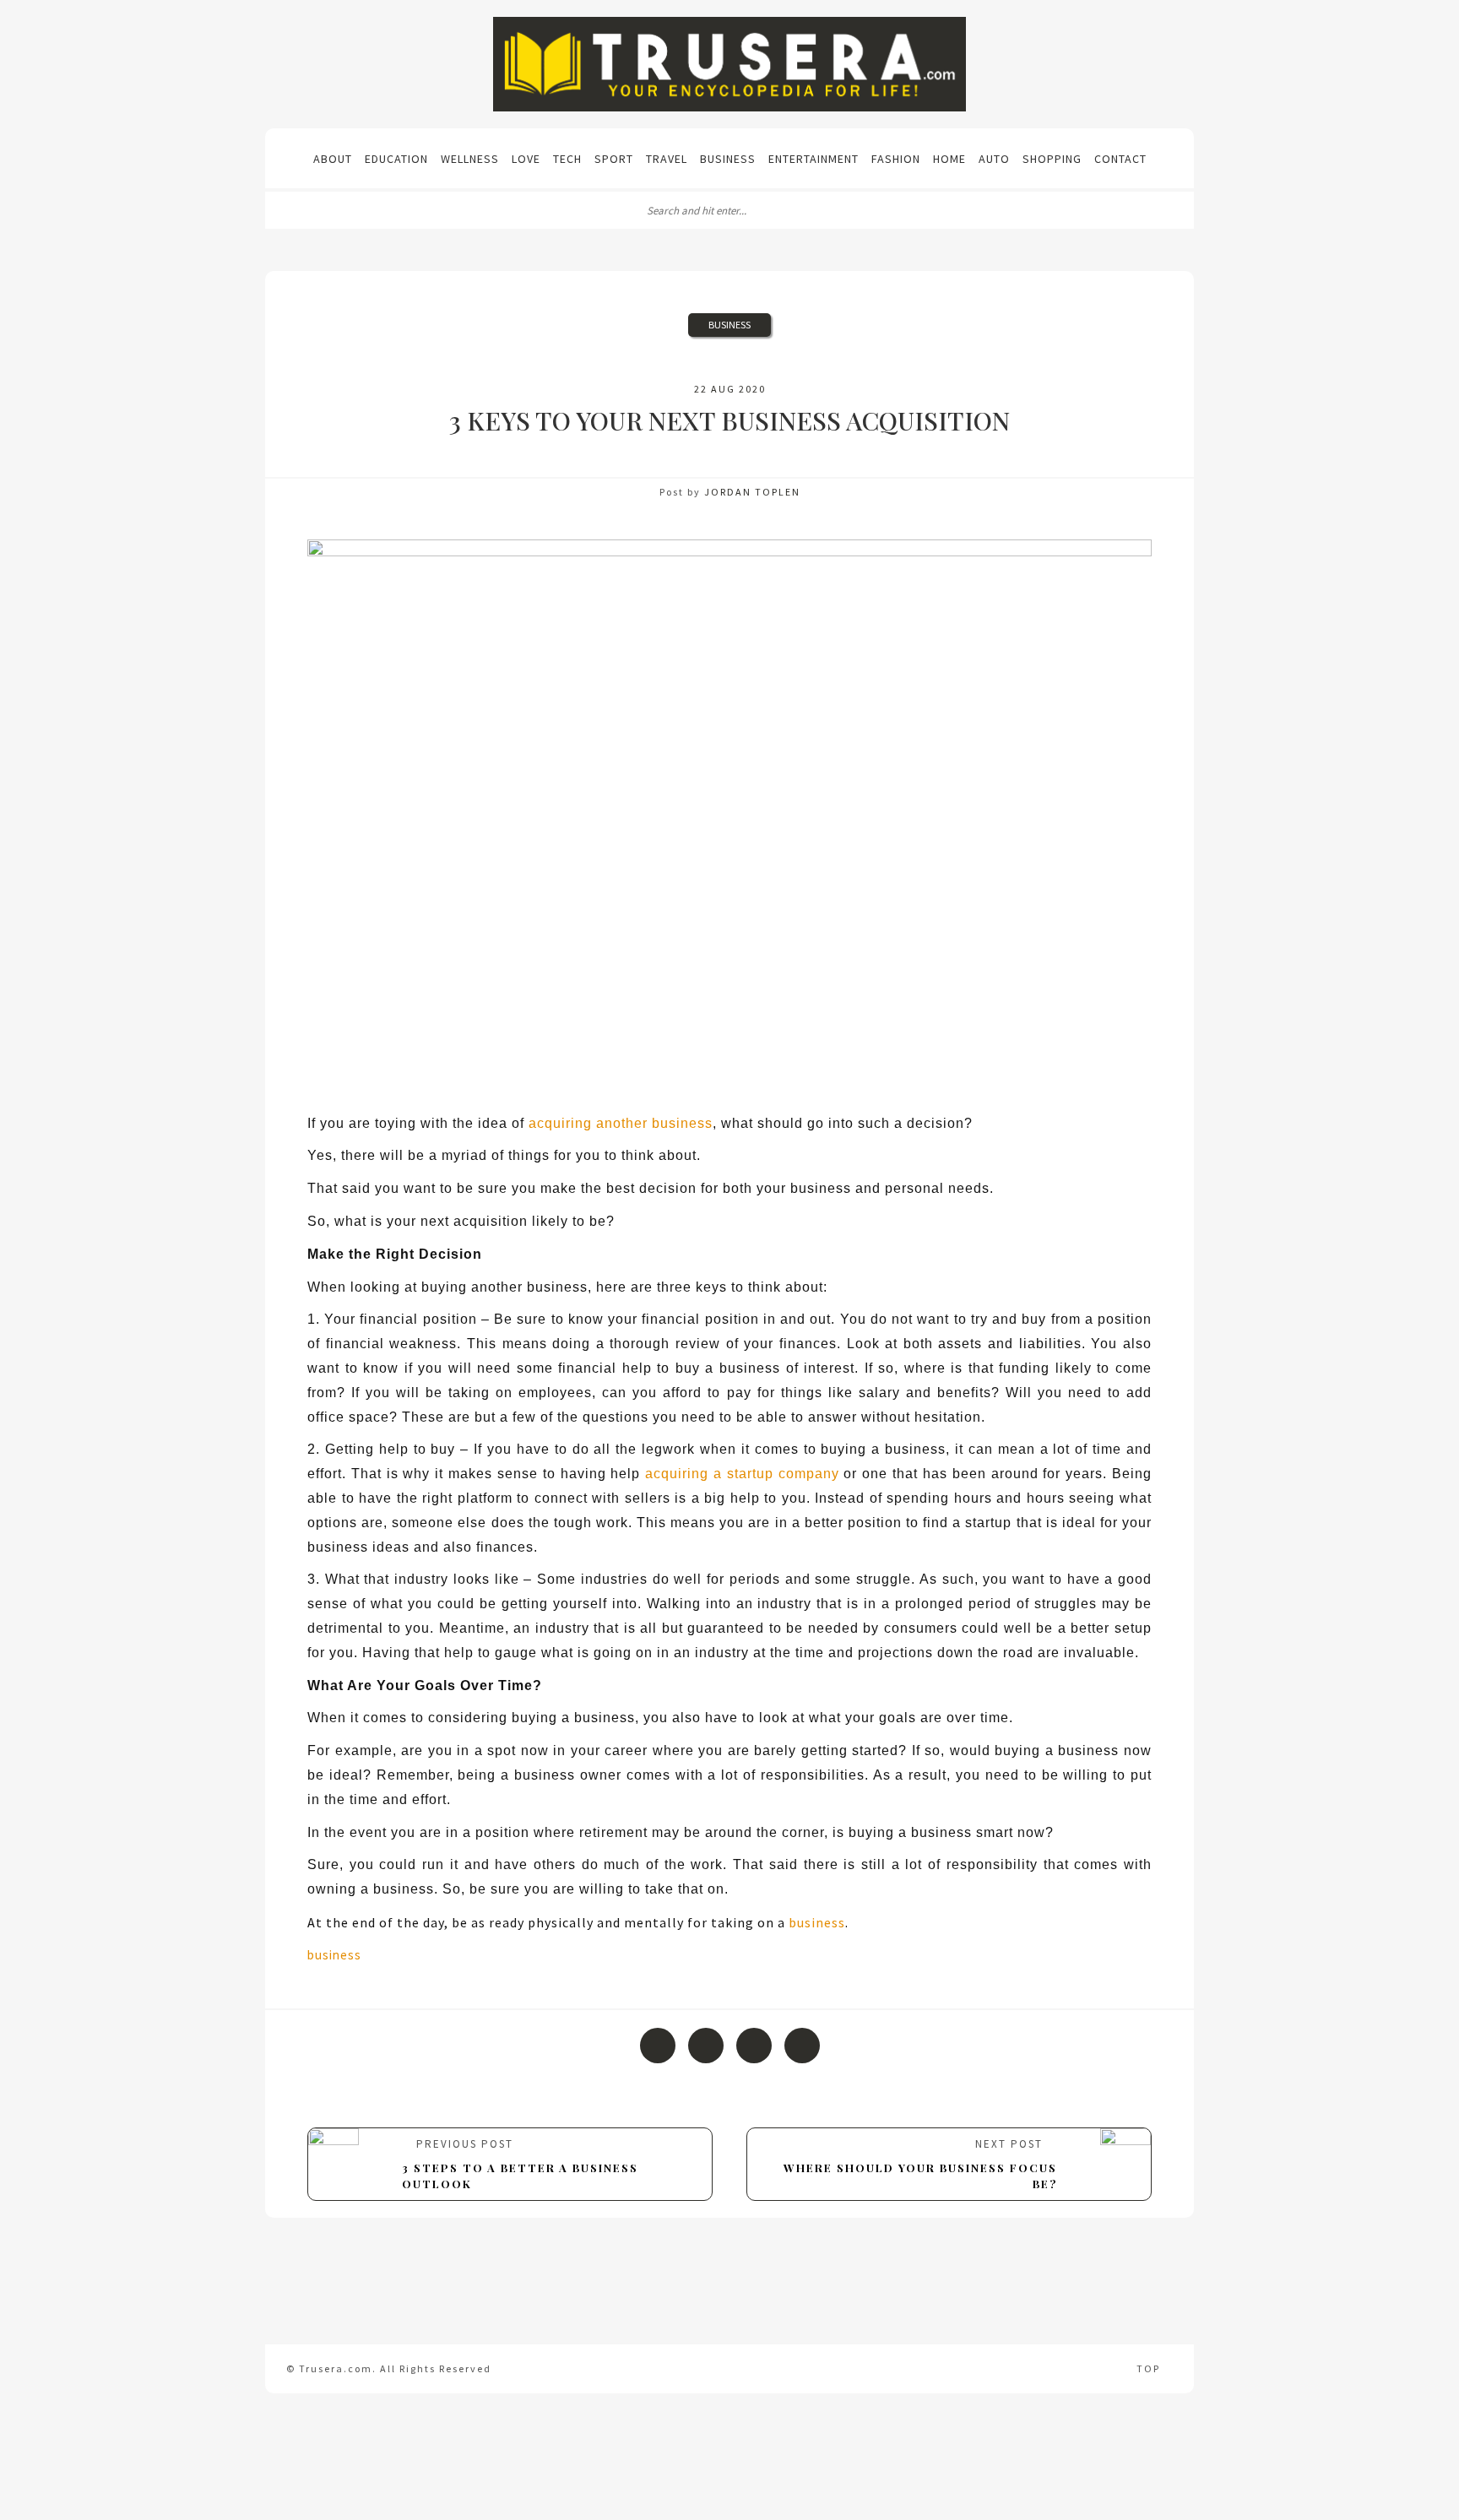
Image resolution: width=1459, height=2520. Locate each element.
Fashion (896, 159)
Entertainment (814, 159)
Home (949, 159)
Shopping (1052, 159)
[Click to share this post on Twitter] (706, 2046)
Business (728, 159)
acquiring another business (621, 1123)
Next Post (920, 2164)
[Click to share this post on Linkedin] (802, 2046)
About (333, 159)
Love (526, 159)
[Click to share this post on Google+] (754, 2046)
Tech (567, 159)
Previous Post (520, 2164)
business (817, 1922)
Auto (994, 159)
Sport (614, 159)
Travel (667, 159)
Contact (1120, 159)
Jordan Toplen (752, 492)
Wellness (470, 159)
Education (396, 159)
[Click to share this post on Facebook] (658, 2046)
